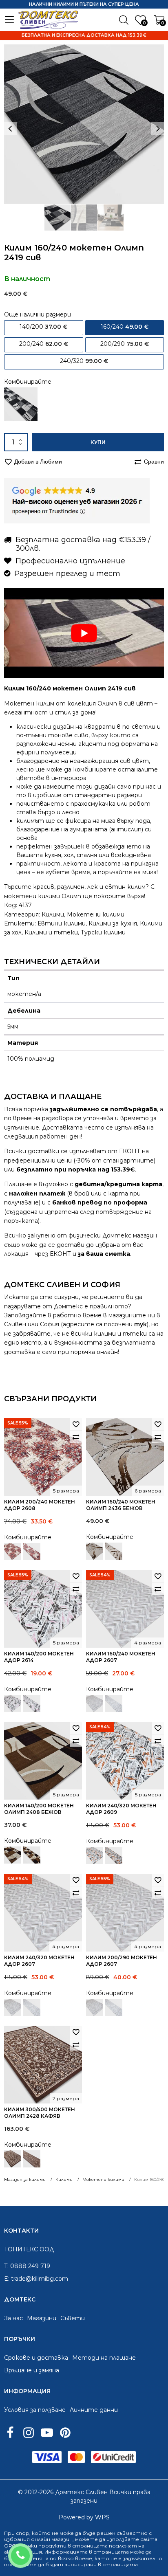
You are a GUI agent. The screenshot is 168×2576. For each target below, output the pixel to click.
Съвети (73, 2318)
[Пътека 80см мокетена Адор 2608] (32, 1552)
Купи (98, 442)
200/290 (125, 344)
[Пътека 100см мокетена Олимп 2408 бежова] (32, 1855)
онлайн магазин (52, 2539)
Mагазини (42, 2318)
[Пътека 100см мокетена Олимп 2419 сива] (21, 404)
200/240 (44, 344)
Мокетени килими (96, 914)
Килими (53, 914)
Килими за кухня (113, 923)
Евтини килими (62, 923)
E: (7, 2279)
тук (140, 1324)
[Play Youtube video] (84, 633)
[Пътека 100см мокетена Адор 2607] (114, 1703)
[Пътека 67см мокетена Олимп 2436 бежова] (114, 1551)
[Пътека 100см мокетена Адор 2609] (114, 1855)
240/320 (84, 361)
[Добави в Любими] (76, 1424)
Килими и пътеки (51, 932)
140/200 (43, 327)
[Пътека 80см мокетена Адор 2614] (32, 1703)
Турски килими (103, 932)
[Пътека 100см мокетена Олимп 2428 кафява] (32, 2159)
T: (6, 2266)
